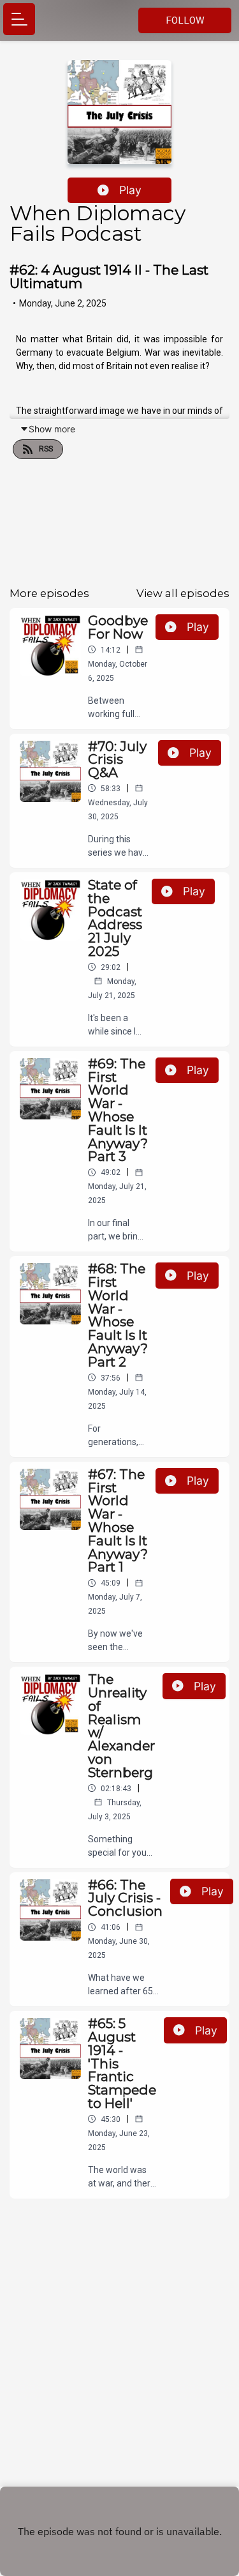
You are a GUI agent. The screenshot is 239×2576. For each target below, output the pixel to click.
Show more (52, 429)
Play (130, 190)
